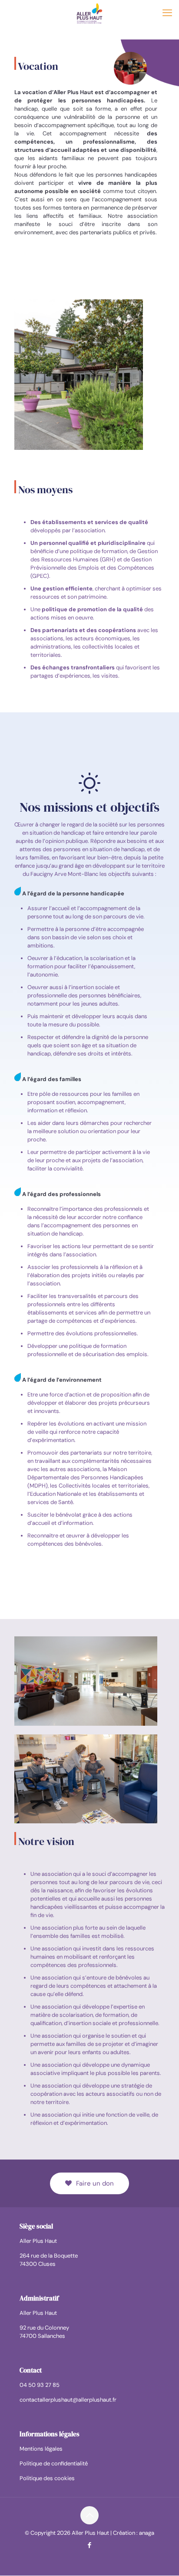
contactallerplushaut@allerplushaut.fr (68, 2400)
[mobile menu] (167, 13)
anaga (147, 2533)
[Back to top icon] (89, 2516)
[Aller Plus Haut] (89, 13)
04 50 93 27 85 (40, 2385)
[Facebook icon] (90, 2546)
